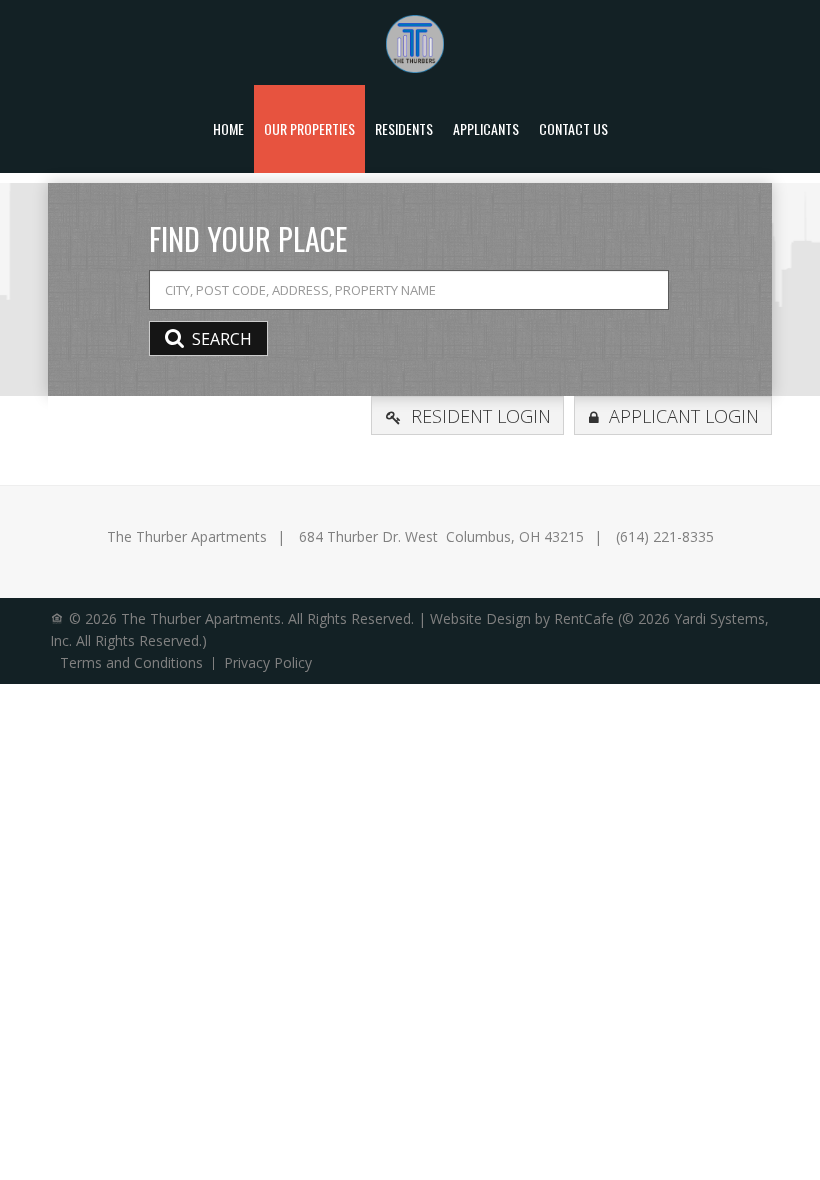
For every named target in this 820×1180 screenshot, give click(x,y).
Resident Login (481, 416)
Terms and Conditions (131, 663)
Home (228, 128)
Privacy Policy (268, 663)
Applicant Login (684, 416)
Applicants (486, 128)
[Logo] (415, 42)
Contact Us (573, 128)
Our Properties (309, 128)
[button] (208, 338)
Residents (404, 128)
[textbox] (409, 290)
